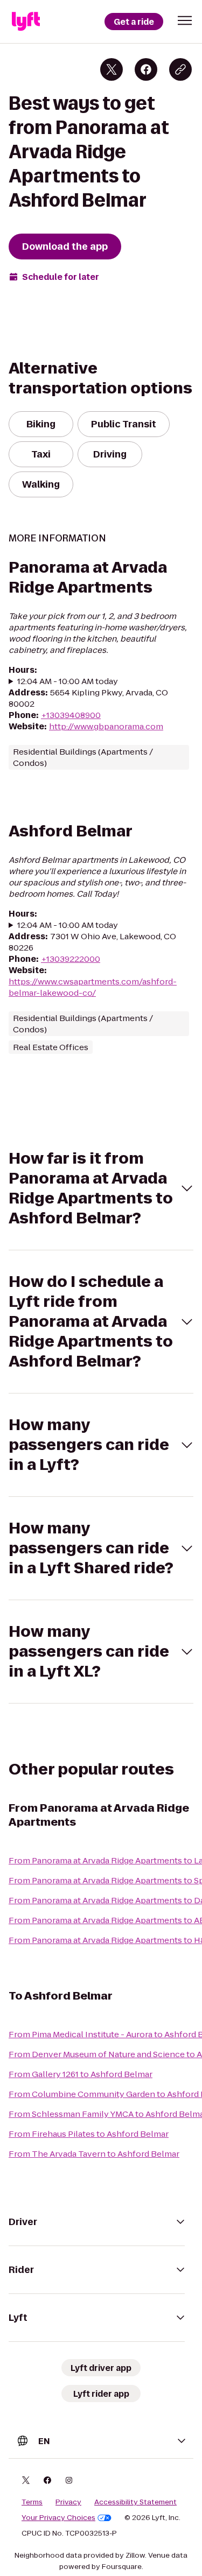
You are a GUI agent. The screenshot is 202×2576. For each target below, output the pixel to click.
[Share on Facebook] (146, 69)
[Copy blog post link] (180, 69)
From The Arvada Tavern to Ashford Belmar (94, 2154)
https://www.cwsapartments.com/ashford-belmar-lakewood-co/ (93, 987)
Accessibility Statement (135, 2502)
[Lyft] (26, 22)
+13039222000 (71, 959)
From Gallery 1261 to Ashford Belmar (81, 2074)
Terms (32, 2502)
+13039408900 (71, 715)
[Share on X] (112, 69)
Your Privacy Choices (58, 2518)
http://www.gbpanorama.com (106, 726)
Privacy (68, 2502)
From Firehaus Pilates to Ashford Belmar (89, 2134)
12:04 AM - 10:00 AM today (68, 681)
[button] (185, 20)
